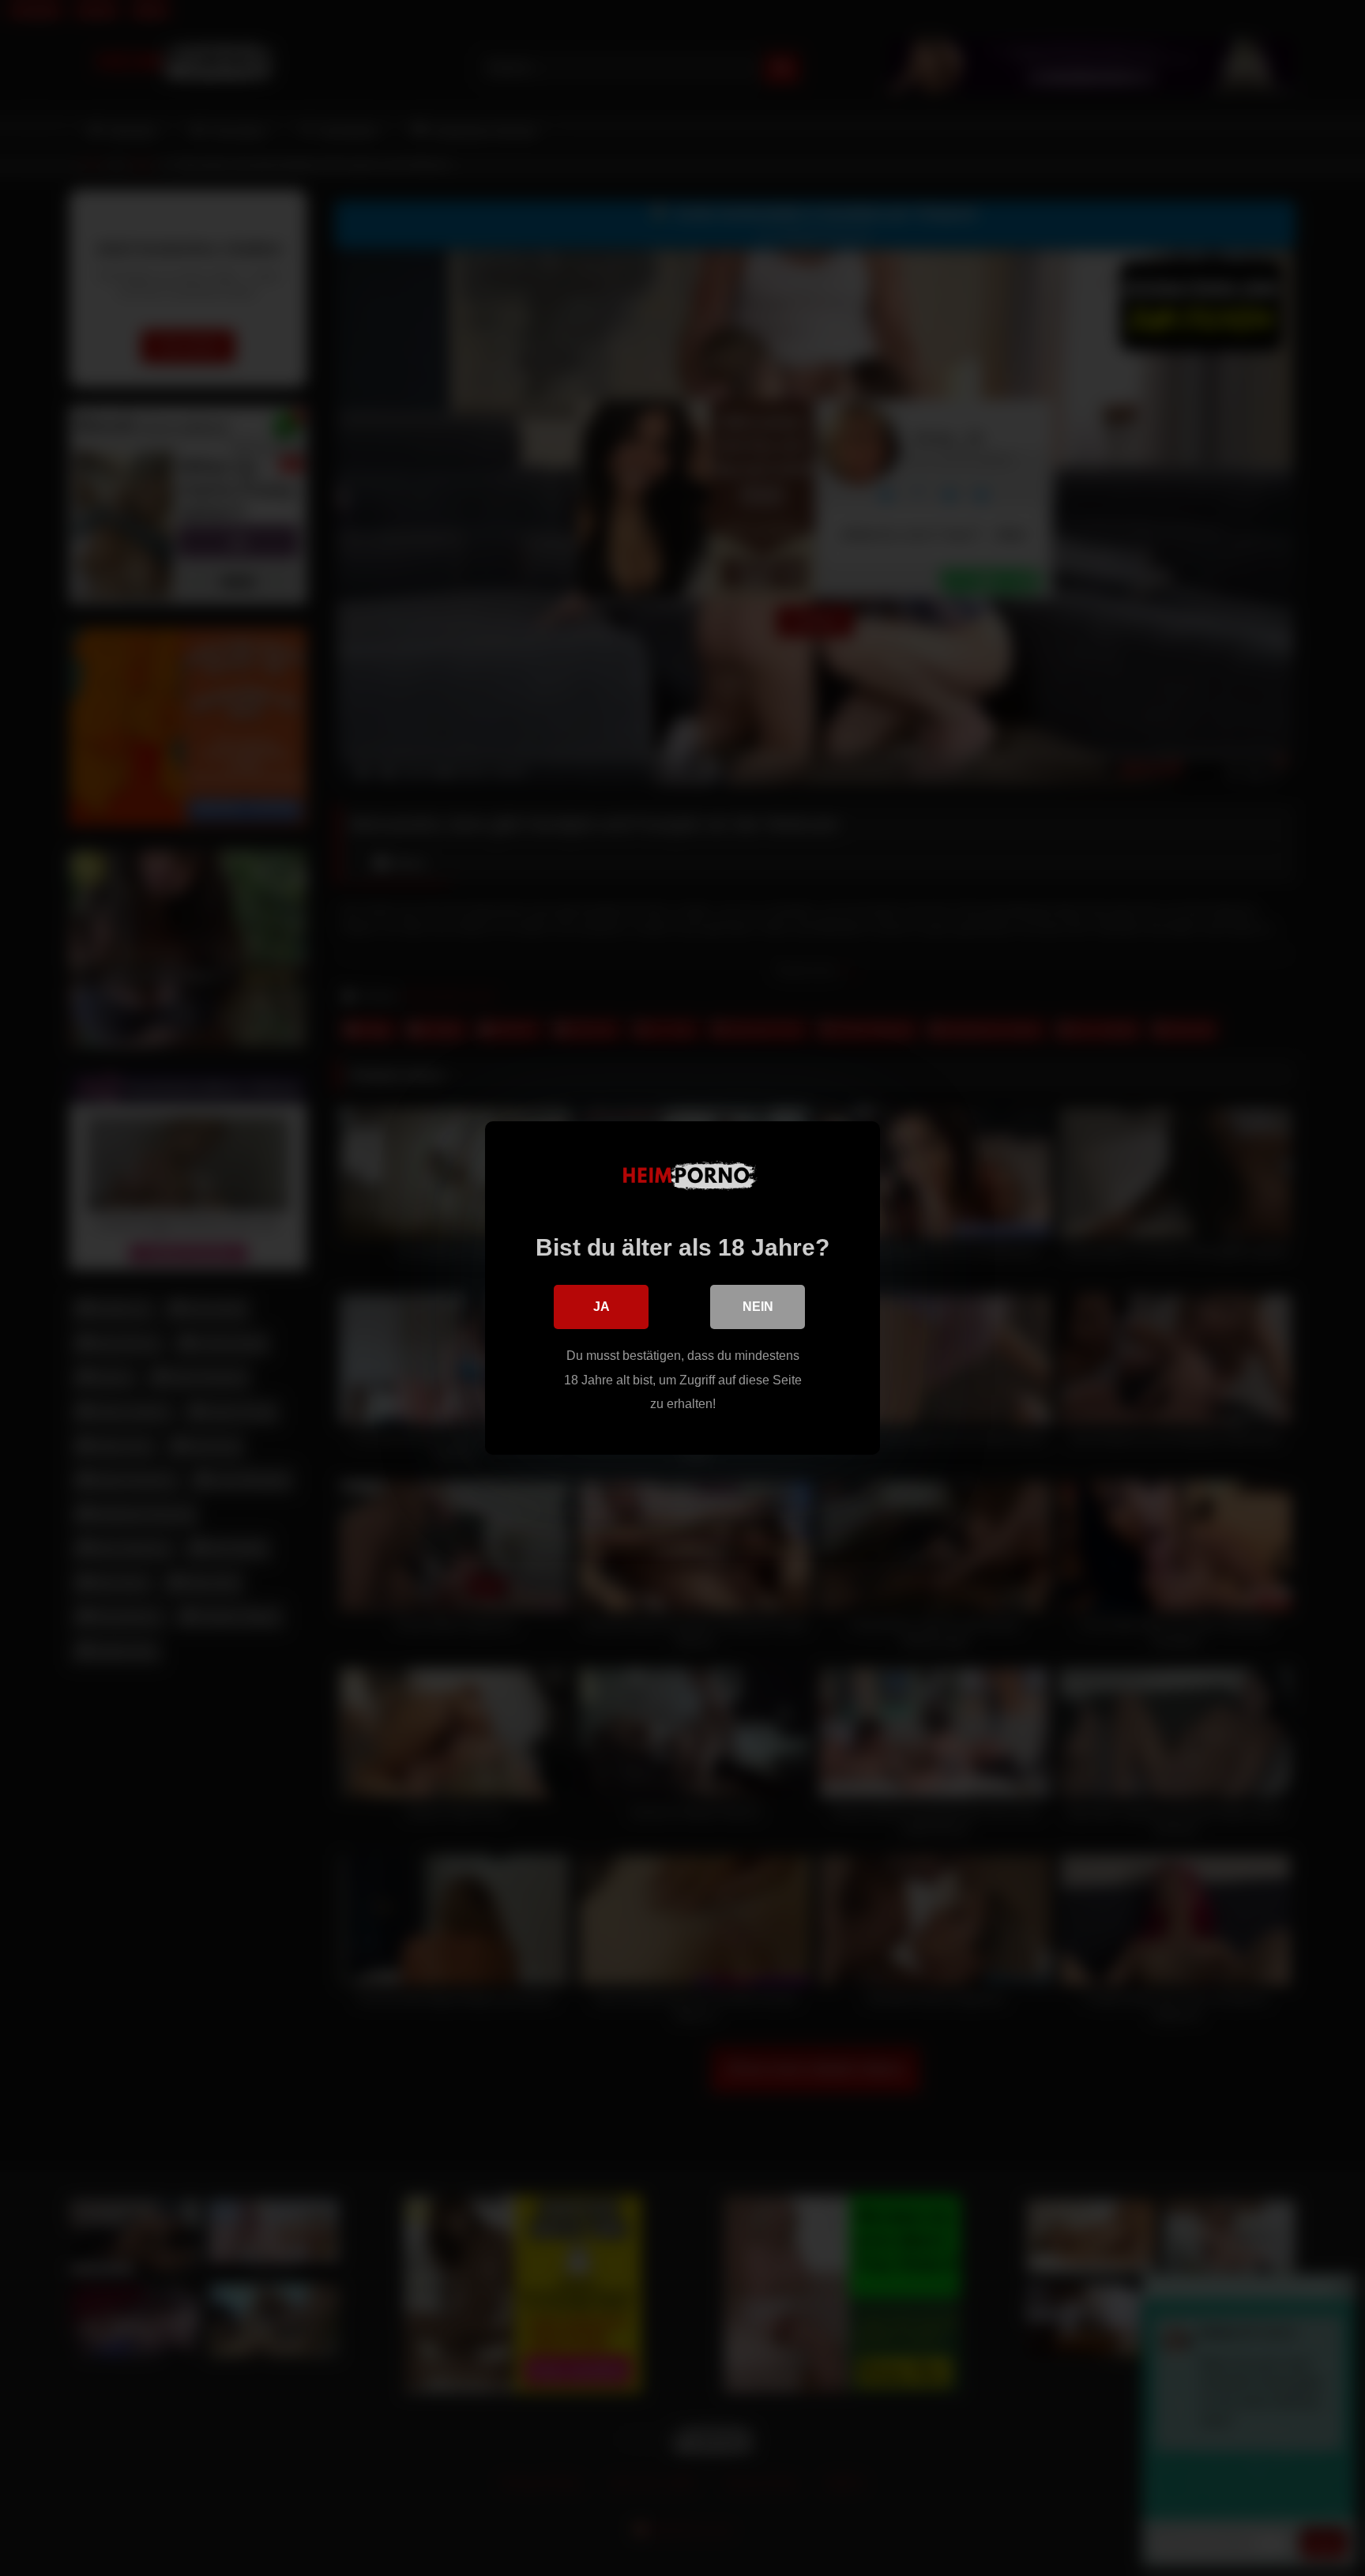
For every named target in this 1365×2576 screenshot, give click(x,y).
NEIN (758, 1307)
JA (602, 1307)
